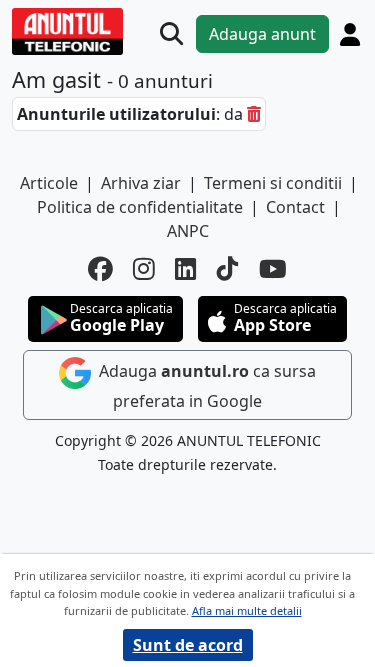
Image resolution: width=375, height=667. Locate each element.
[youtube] (273, 269)
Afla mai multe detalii (247, 610)
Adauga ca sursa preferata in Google (205, 386)
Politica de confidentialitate (140, 207)
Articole (49, 183)
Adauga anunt (262, 34)
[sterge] (254, 114)
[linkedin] (186, 269)
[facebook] (100, 269)
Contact (295, 207)
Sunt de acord (188, 645)
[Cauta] (171, 33)
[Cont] (350, 34)
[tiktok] (228, 269)
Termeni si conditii (273, 183)
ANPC (188, 231)
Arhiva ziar (141, 183)
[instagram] (144, 269)
